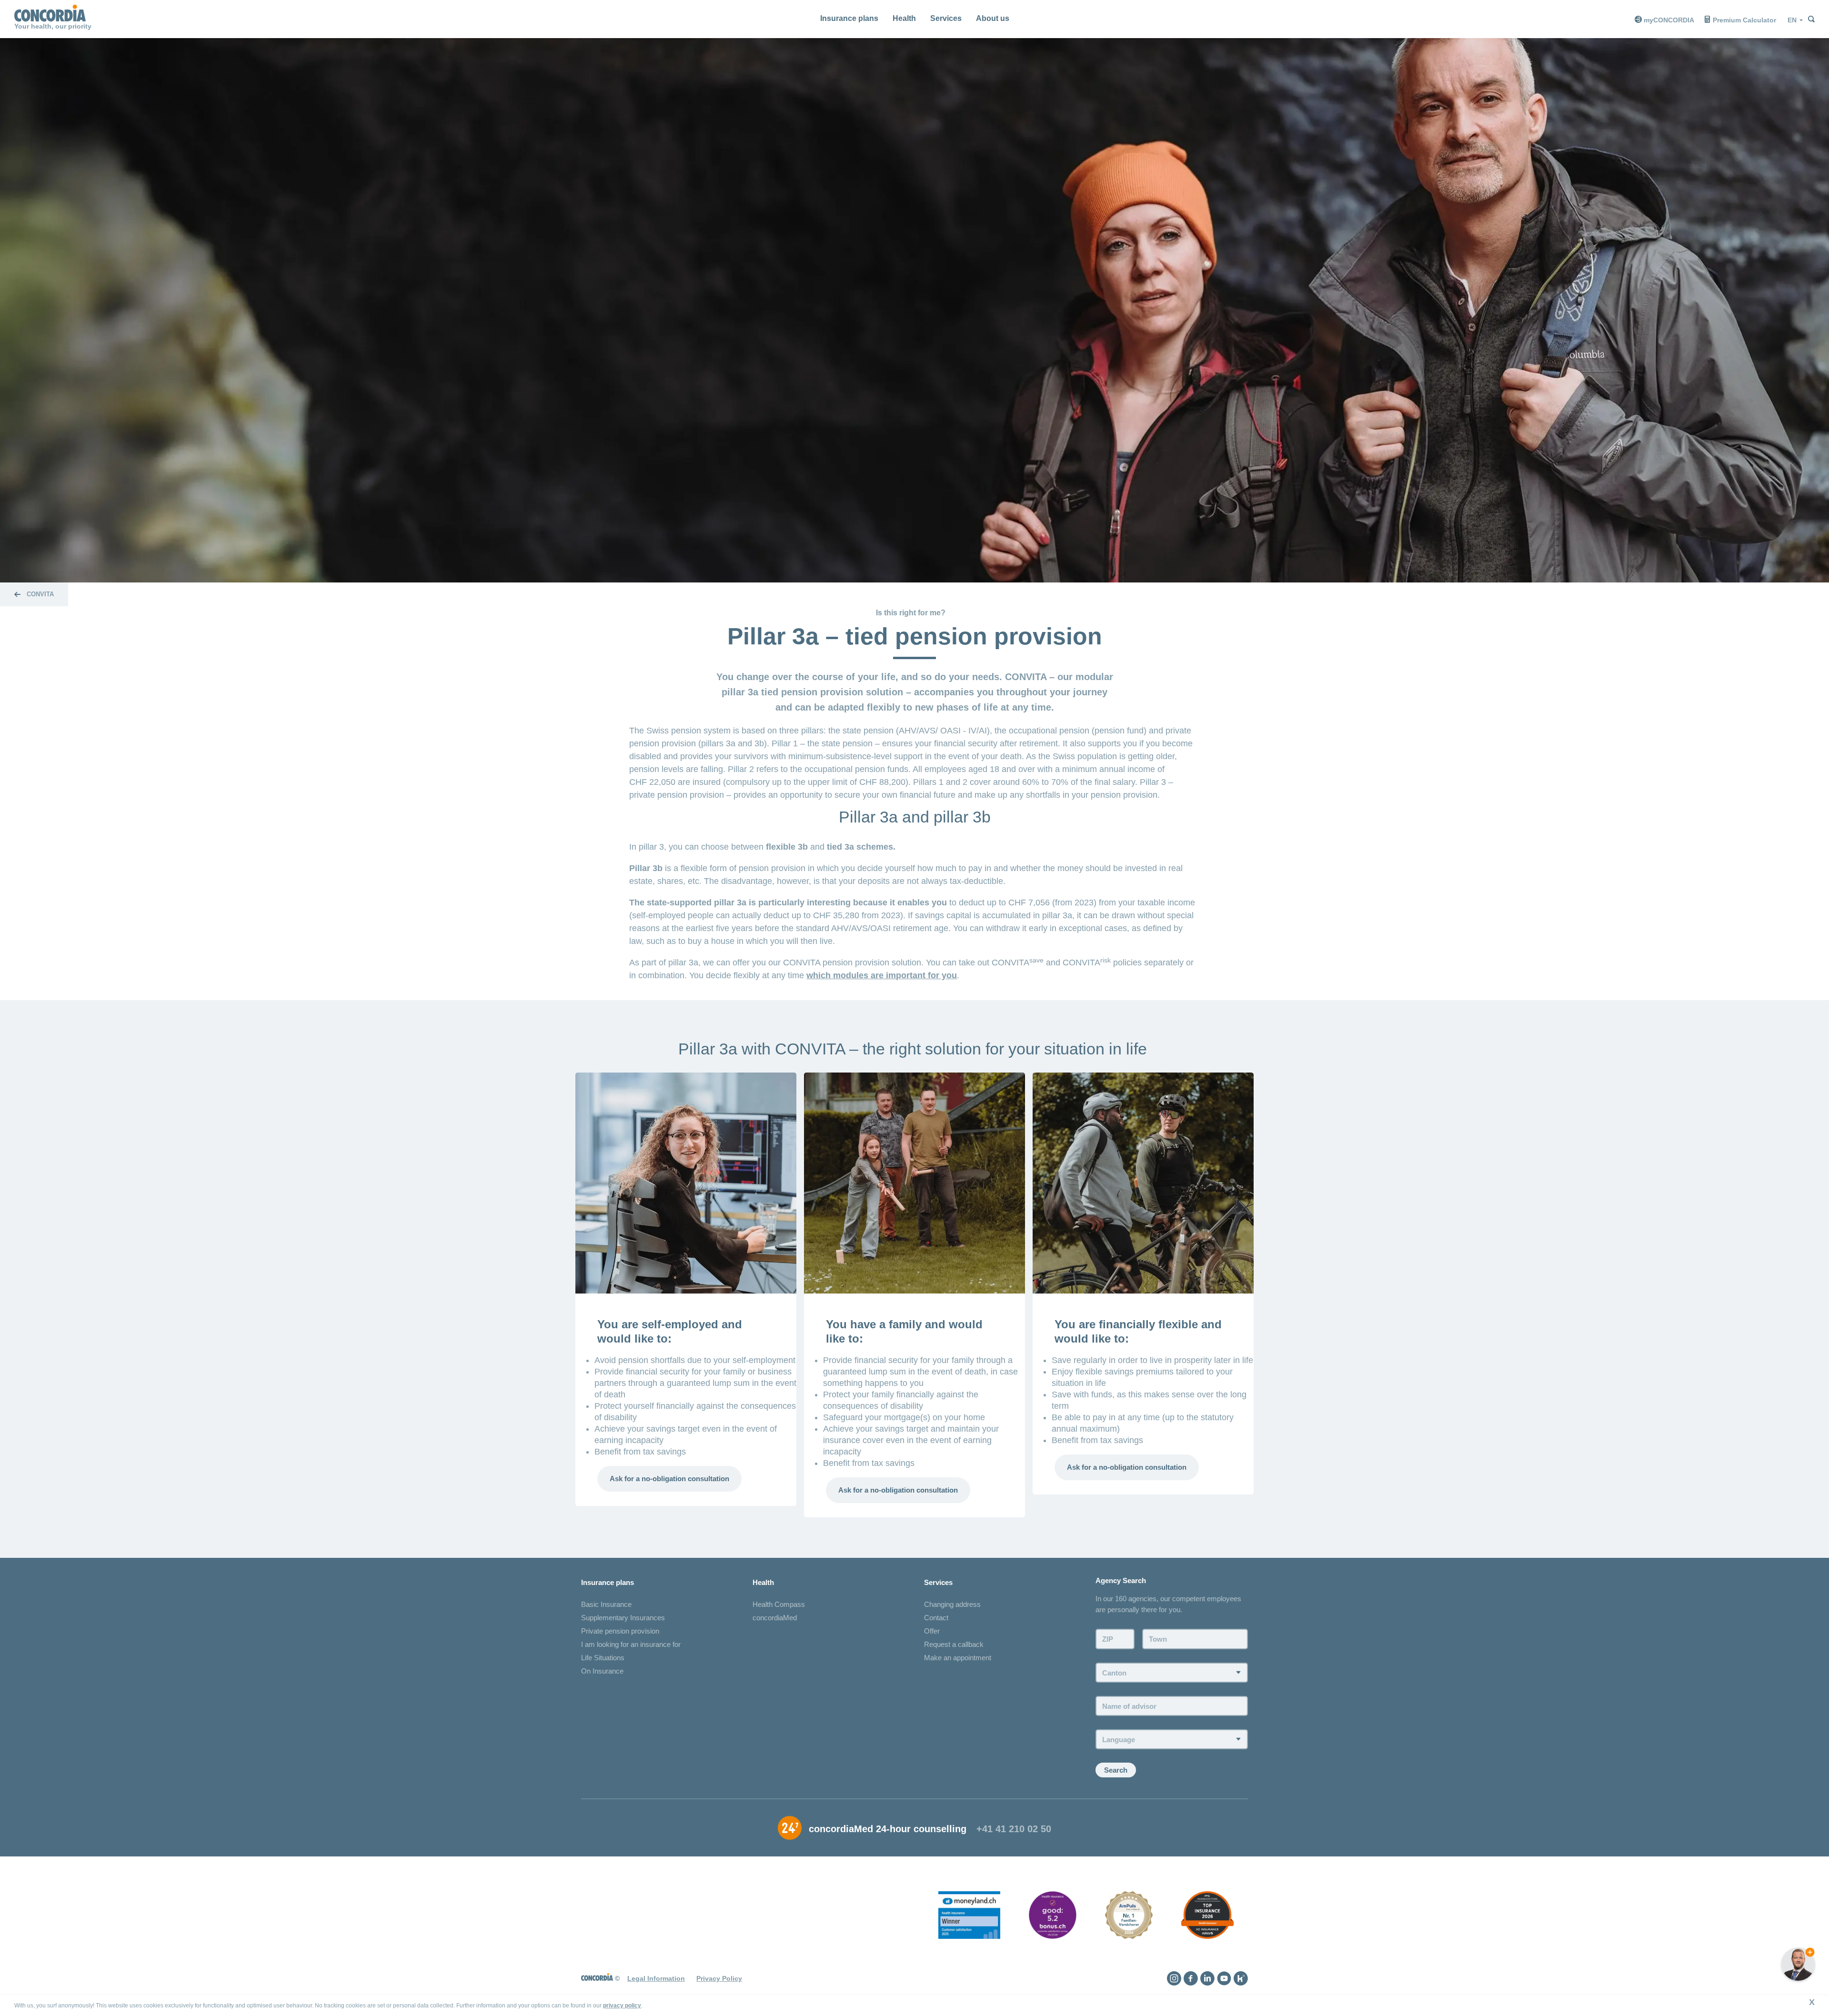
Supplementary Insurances (623, 1618)
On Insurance (602, 1671)
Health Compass (779, 1604)
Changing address (952, 1604)
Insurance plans (849, 18)
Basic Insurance (606, 1604)
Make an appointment (958, 1658)
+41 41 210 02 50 (1014, 1829)
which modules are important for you (882, 975)
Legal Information (656, 1978)
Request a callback (954, 1644)
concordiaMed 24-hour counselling (888, 1829)
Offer (932, 1631)
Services (946, 18)
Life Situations (603, 1658)
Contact (936, 1618)
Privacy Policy (719, 1978)
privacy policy (622, 2006)
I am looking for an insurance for (631, 1644)
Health (904, 18)
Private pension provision (620, 1631)
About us (993, 18)
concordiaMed (775, 1618)
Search (1116, 1770)
